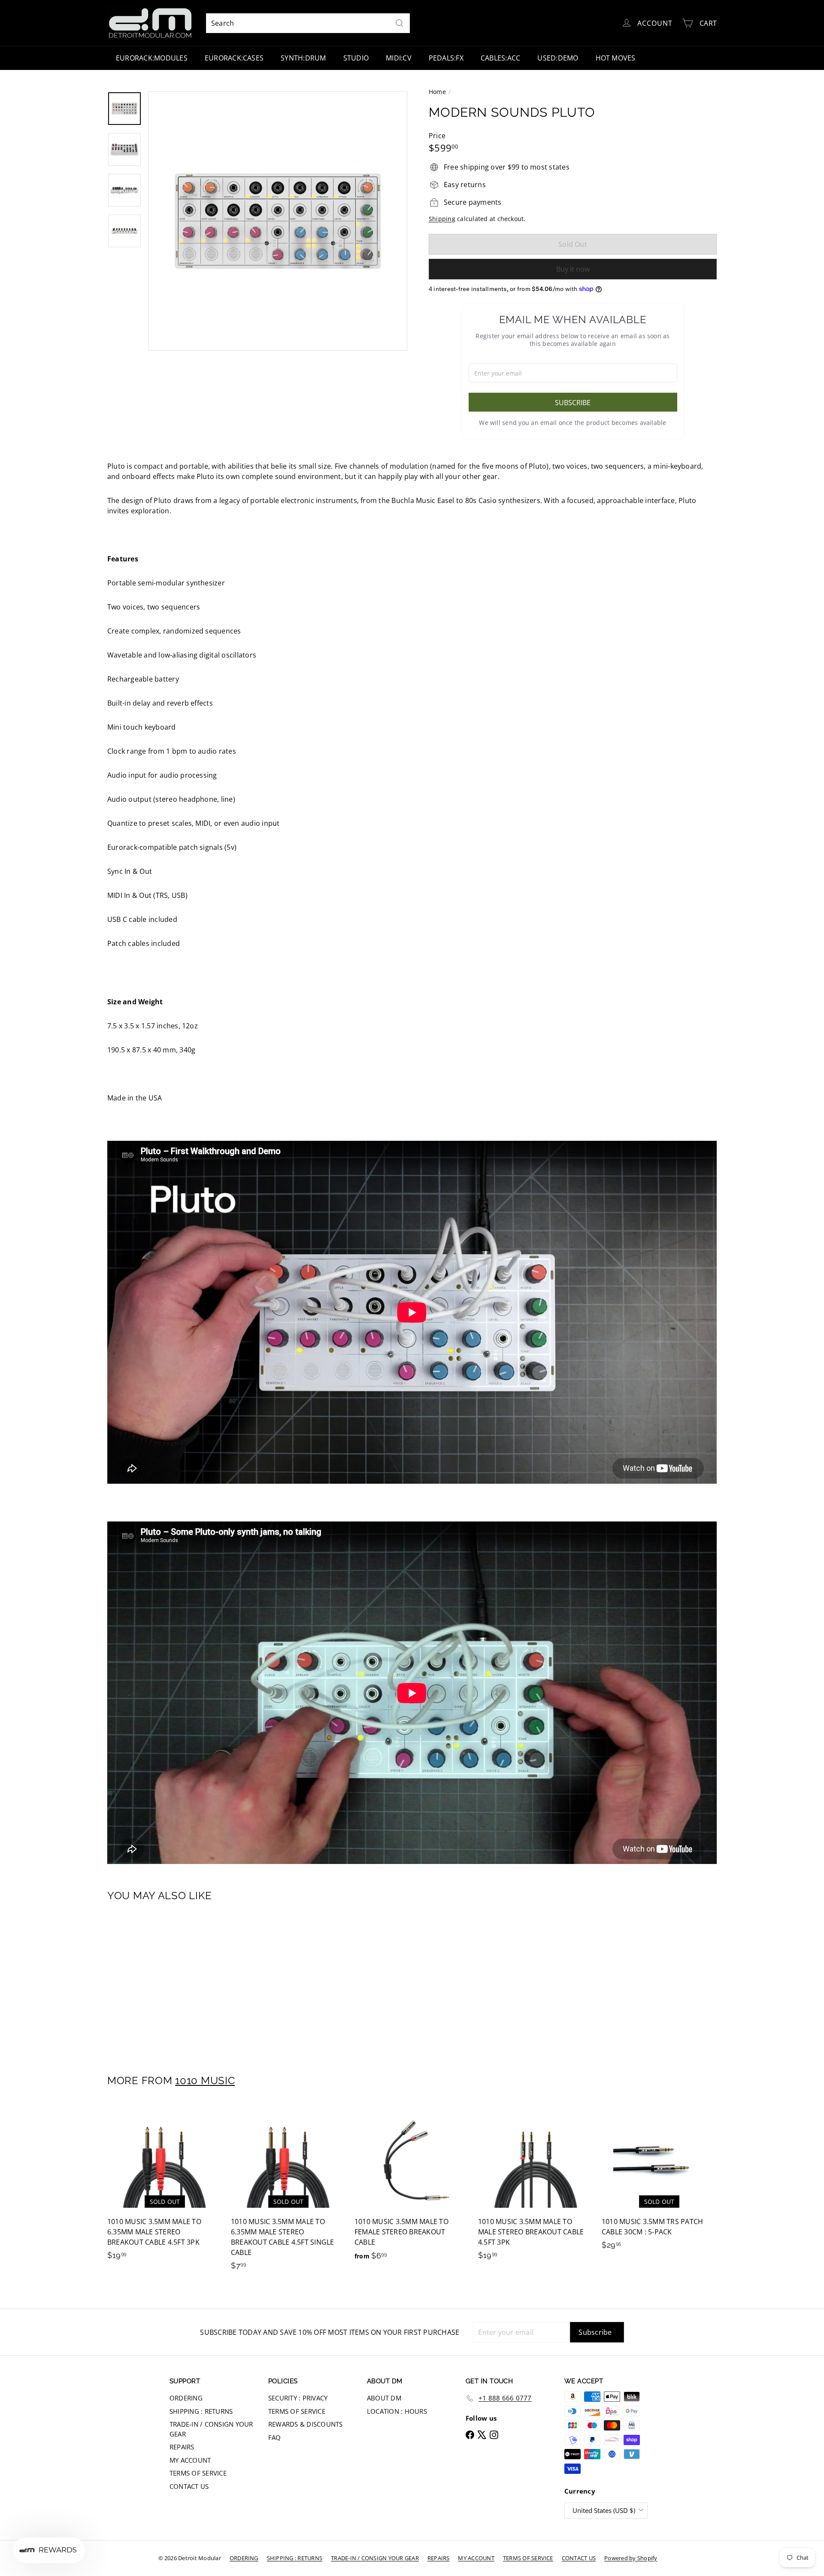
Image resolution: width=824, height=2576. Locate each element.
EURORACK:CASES (234, 58)
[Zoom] (278, 221)
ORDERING (186, 2398)
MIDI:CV (399, 58)
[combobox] (308, 23)
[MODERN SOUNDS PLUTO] (154, 1982)
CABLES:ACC (500, 58)
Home (437, 92)
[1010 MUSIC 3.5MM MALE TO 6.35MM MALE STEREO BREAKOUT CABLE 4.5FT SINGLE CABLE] (288, 2192)
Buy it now (573, 269)
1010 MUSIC (205, 2080)
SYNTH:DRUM (303, 58)
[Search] (400, 23)
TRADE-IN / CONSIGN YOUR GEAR (211, 2429)
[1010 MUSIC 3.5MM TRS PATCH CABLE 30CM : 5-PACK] (659, 2181)
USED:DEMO (558, 58)
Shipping (442, 219)
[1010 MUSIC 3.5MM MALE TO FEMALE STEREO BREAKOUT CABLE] (412, 2187)
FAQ (275, 2437)
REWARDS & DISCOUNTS (306, 2424)
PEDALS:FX (446, 58)
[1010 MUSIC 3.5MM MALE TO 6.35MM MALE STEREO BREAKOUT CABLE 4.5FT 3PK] (165, 2187)
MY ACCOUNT (190, 2460)
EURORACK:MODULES (152, 58)
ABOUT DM (384, 2398)
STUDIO (356, 58)
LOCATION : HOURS (397, 2411)
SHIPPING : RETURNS (201, 2411)
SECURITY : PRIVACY (298, 2398)
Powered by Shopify (631, 2558)
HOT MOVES (616, 58)
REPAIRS (182, 2447)
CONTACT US (189, 2486)
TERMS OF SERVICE (198, 2473)
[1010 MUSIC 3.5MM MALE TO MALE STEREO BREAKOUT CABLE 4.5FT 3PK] (536, 2187)
